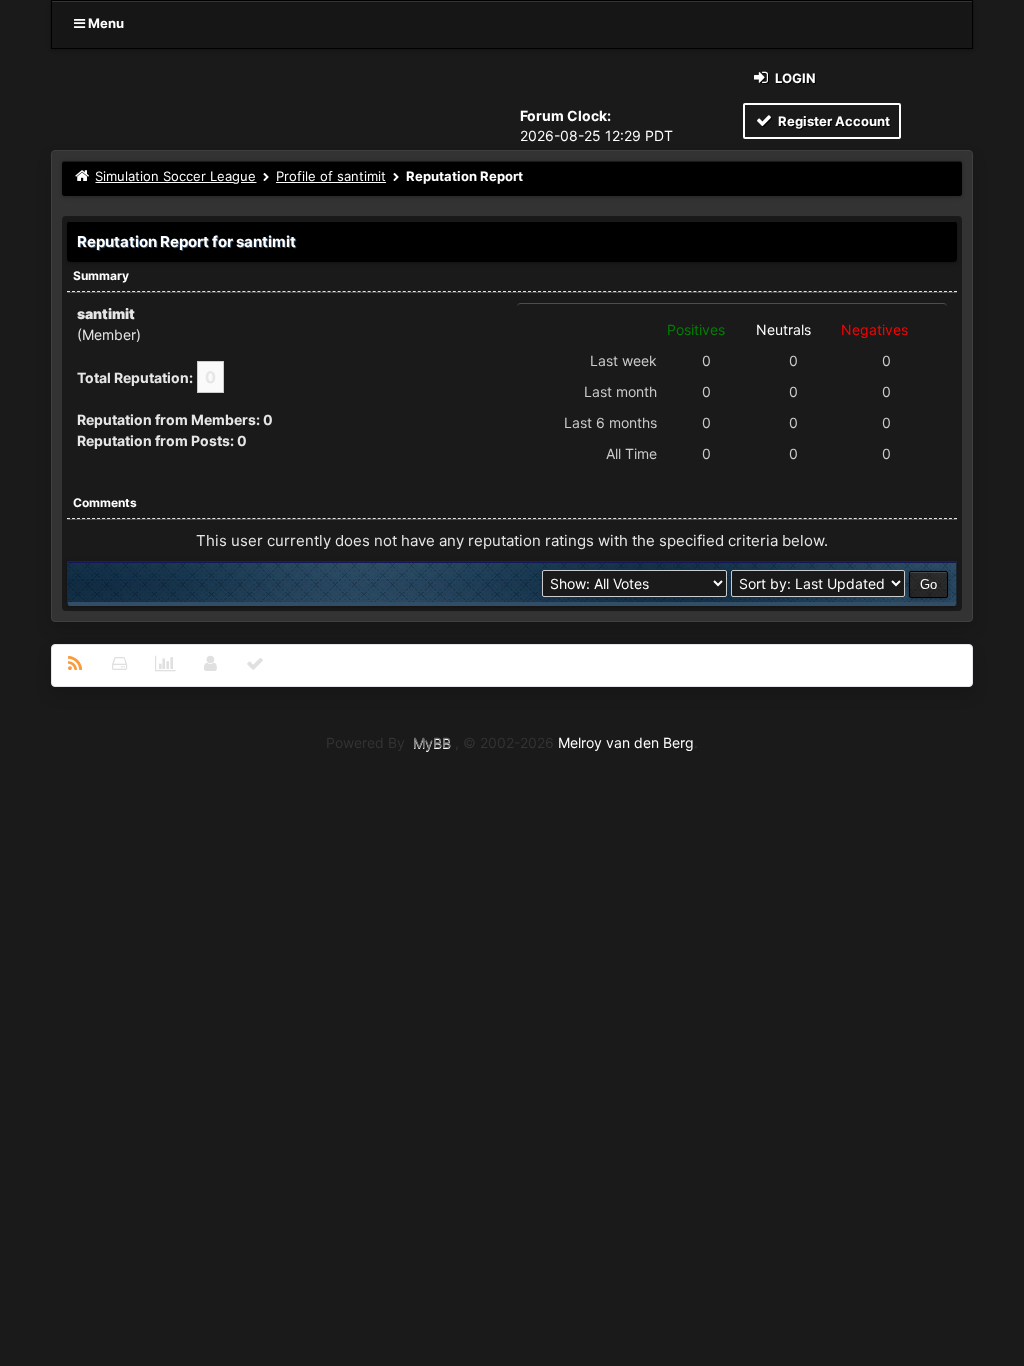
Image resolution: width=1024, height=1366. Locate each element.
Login (794, 78)
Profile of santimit (331, 176)
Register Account (832, 121)
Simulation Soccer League (175, 176)
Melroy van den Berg (626, 742)
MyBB (432, 742)
